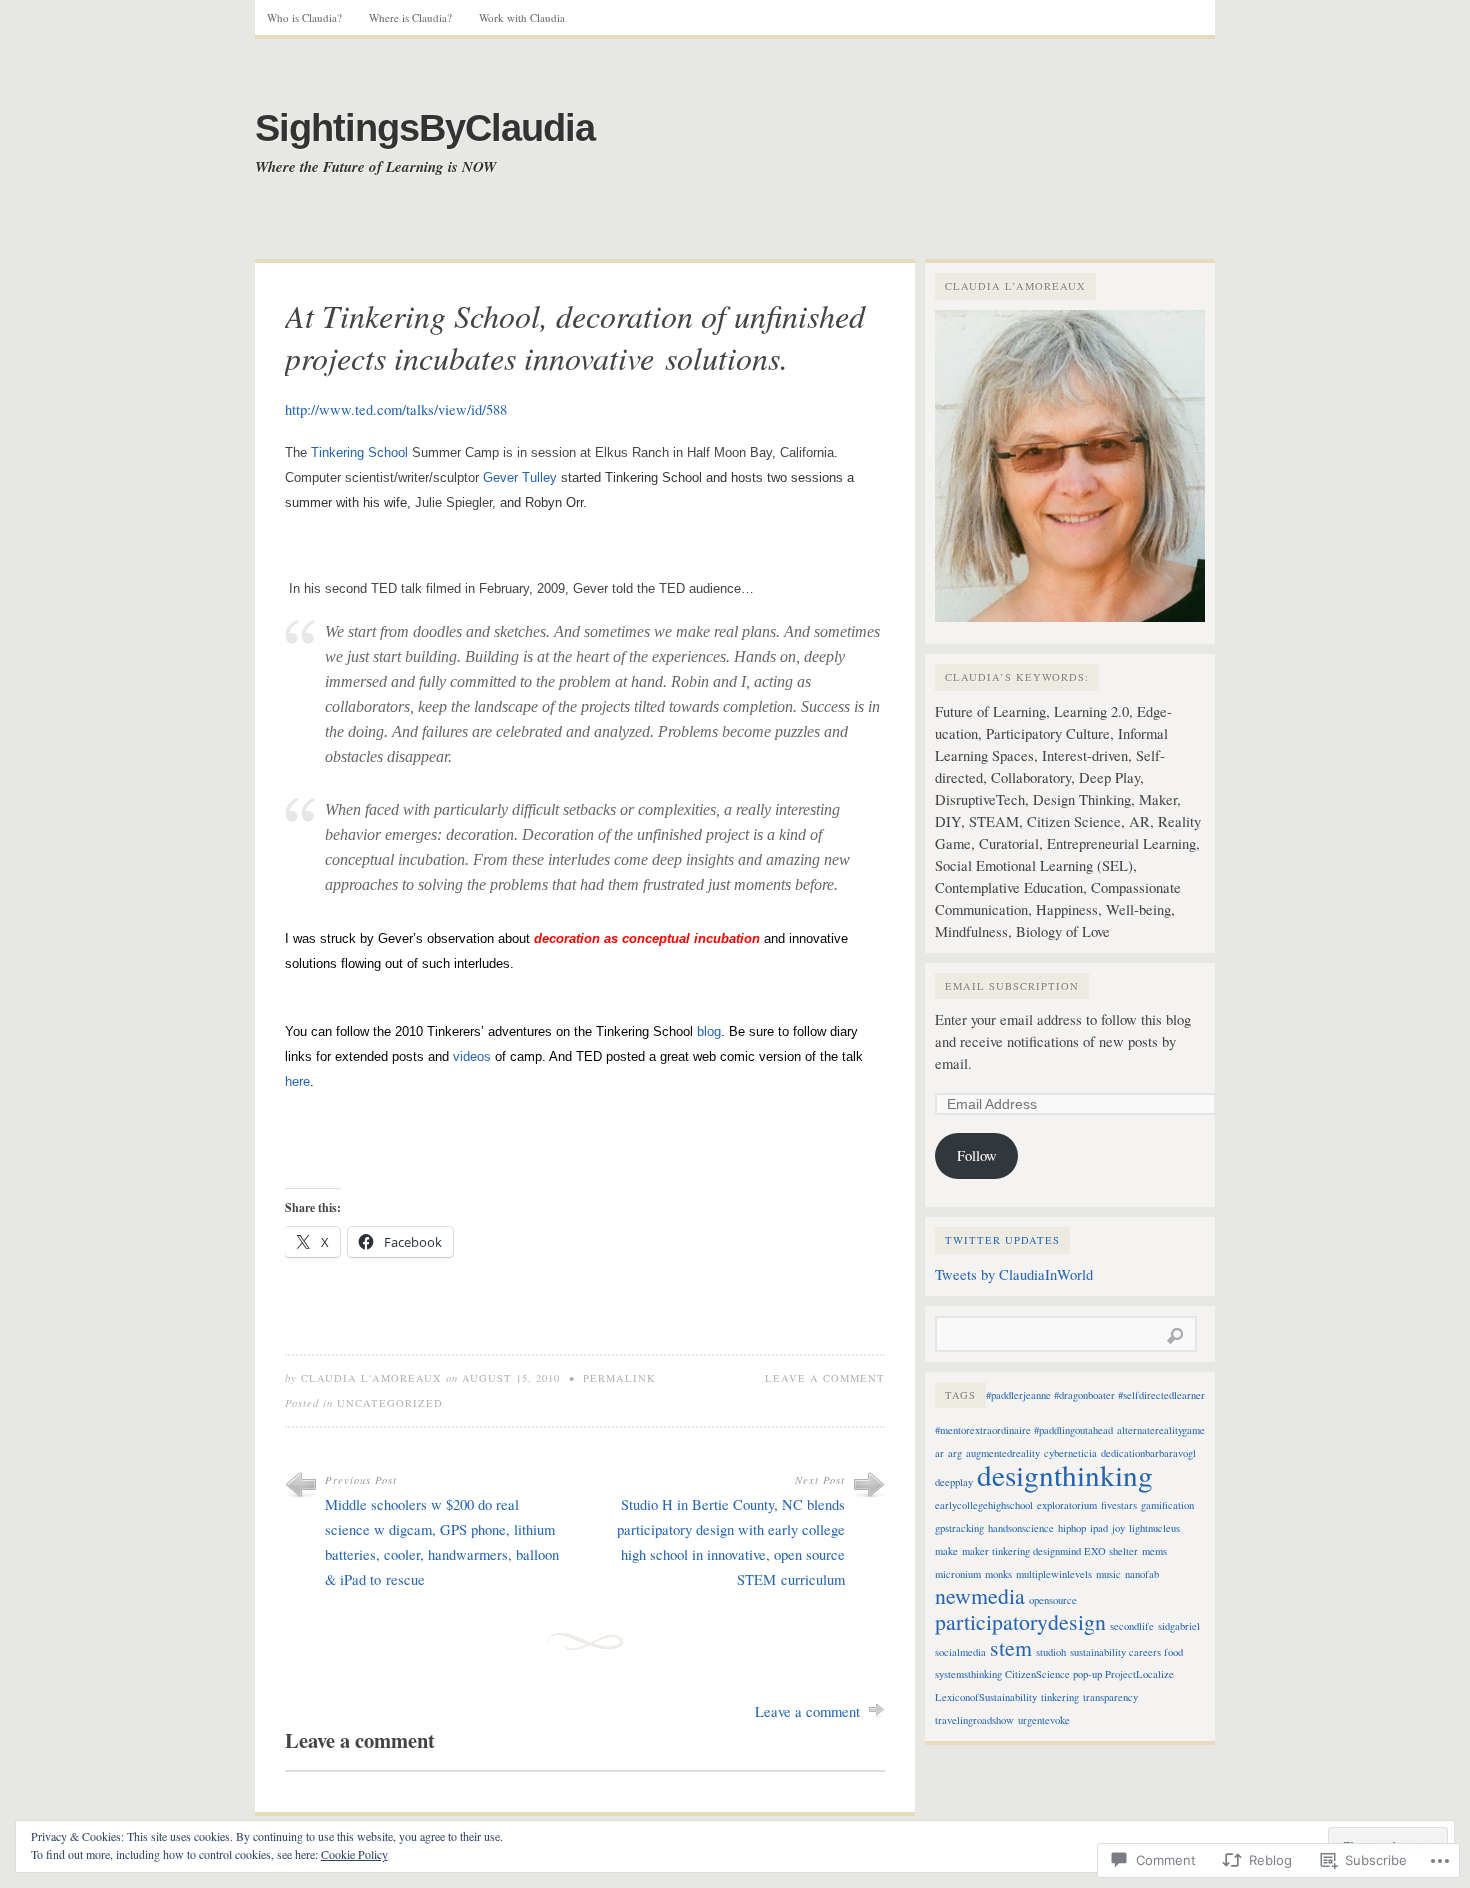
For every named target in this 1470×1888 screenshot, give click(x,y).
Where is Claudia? (410, 17)
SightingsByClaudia (425, 128)
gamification (1167, 1505)
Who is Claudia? (304, 17)
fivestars (1119, 1505)
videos (472, 1056)
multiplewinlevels (1054, 1574)
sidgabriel (1179, 1626)
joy (1118, 1528)
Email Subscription (1012, 986)
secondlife (1132, 1626)
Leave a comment (825, 1378)
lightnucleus (1154, 1528)
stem (1011, 1647)
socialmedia (960, 1652)
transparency (1110, 1697)
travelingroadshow (974, 1720)
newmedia (980, 1595)
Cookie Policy (354, 1854)
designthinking (1065, 1474)
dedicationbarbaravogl (1148, 1453)
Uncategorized (390, 1403)
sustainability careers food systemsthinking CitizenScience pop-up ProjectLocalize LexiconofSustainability (1059, 1674)
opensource (1053, 1600)
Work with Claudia (522, 17)
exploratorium (1067, 1505)
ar (939, 1453)
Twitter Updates (1002, 1240)
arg (955, 1453)
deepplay (954, 1482)
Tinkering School (359, 452)
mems (1154, 1551)
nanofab (1142, 1574)
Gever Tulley (520, 477)
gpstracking (959, 1528)
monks (998, 1574)
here (297, 1081)
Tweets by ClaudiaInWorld (1014, 1274)
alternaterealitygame (1161, 1430)
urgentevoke (1044, 1720)
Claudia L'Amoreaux (371, 1378)
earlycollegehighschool (984, 1505)
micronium (958, 1574)
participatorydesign (1020, 1621)
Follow (977, 1155)
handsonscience (1021, 1528)
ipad (1099, 1528)
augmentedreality (1003, 1453)
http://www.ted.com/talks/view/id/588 (396, 409)
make (946, 1551)
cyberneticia (1070, 1453)
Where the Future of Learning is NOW (375, 167)
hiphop (1072, 1528)
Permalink (619, 1378)
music (1108, 1574)
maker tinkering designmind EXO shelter (1050, 1551)
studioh (1051, 1652)
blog (709, 1031)
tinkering (1060, 1697)
